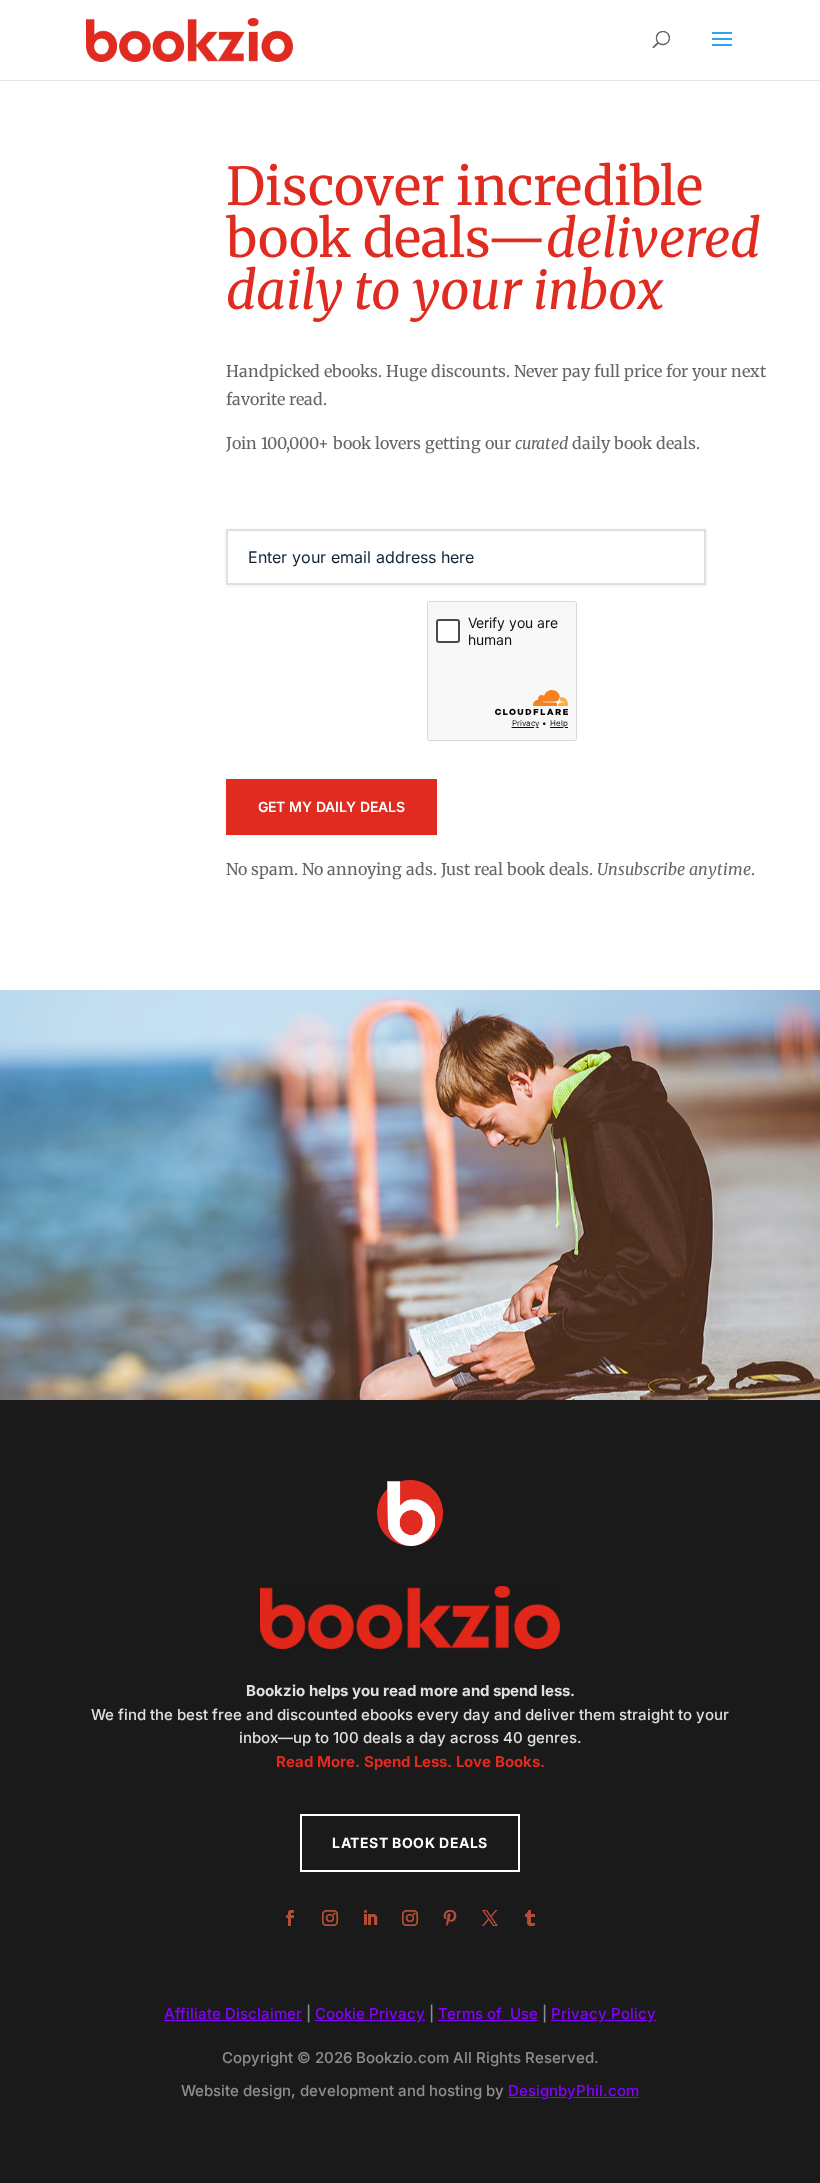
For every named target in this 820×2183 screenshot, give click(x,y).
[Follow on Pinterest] (450, 1918)
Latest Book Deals (410, 1842)
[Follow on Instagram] (330, 1918)
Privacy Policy (603, 2013)
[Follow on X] (490, 1918)
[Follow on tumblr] (530, 1918)
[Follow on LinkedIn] (370, 1918)
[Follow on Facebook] (290, 1918)
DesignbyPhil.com (573, 2090)
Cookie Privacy (370, 2013)
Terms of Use (488, 2013)
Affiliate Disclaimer (233, 2013)
